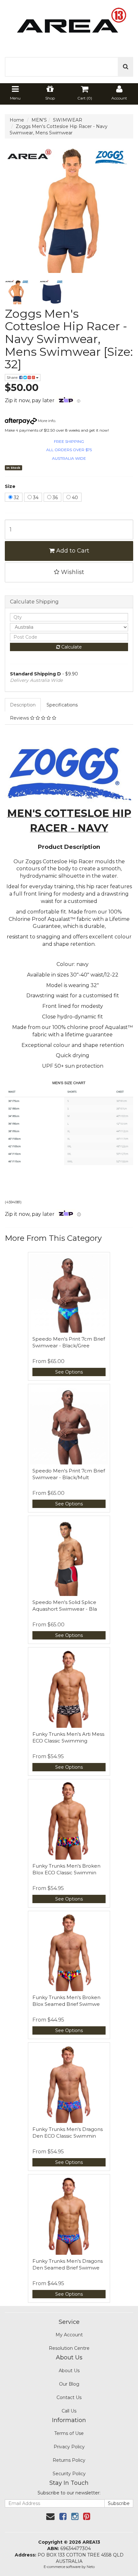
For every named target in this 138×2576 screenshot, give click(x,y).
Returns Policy (69, 2460)
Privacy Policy (69, 2447)
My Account (69, 2335)
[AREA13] (69, 25)
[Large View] (17, 292)
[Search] (126, 67)
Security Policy (69, 2474)
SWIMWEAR (68, 120)
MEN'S (39, 120)
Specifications (62, 705)
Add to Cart (72, 551)
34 (35, 498)
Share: (13, 377)
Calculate (71, 647)
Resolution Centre (69, 2348)
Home (17, 120)
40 (74, 498)
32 (16, 498)
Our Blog (69, 2384)
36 (55, 498)
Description (23, 705)
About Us (69, 2371)
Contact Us (69, 2397)
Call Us (69, 2411)
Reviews (20, 718)
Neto (91, 2567)
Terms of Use (69, 2433)
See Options (69, 1372)
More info (46, 421)
